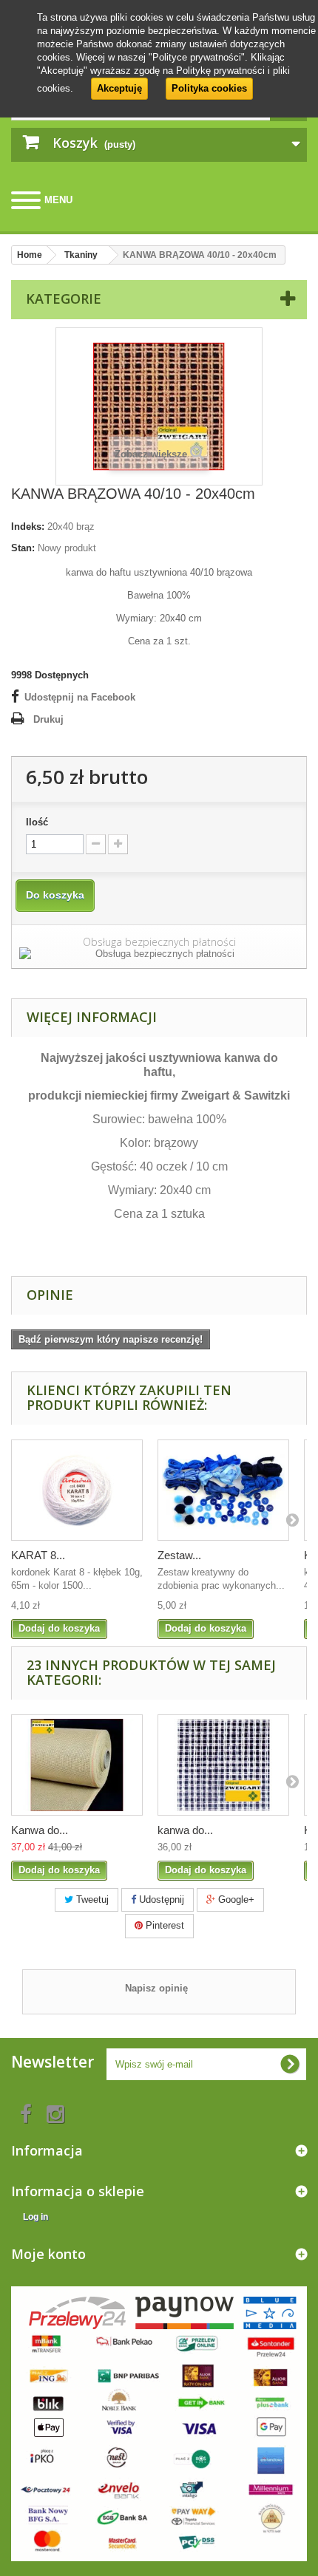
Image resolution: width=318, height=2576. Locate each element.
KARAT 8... (38, 1555)
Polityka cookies (209, 88)
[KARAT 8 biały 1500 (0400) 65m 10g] (77, 1490)
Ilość (37, 822)
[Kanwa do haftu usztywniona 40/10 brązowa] (77, 1765)
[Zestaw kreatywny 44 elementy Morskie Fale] (223, 1490)
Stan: (23, 548)
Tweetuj (91, 1899)
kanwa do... (185, 1830)
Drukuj (48, 719)
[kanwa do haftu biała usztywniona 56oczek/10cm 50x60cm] (223, 1765)
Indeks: (28, 527)
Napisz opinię (156, 1988)
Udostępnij (160, 1899)
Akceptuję (119, 88)
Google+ (235, 1899)
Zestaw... (179, 1555)
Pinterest (163, 1925)
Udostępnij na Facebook (80, 697)
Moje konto (48, 2254)
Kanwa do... (40, 1830)
